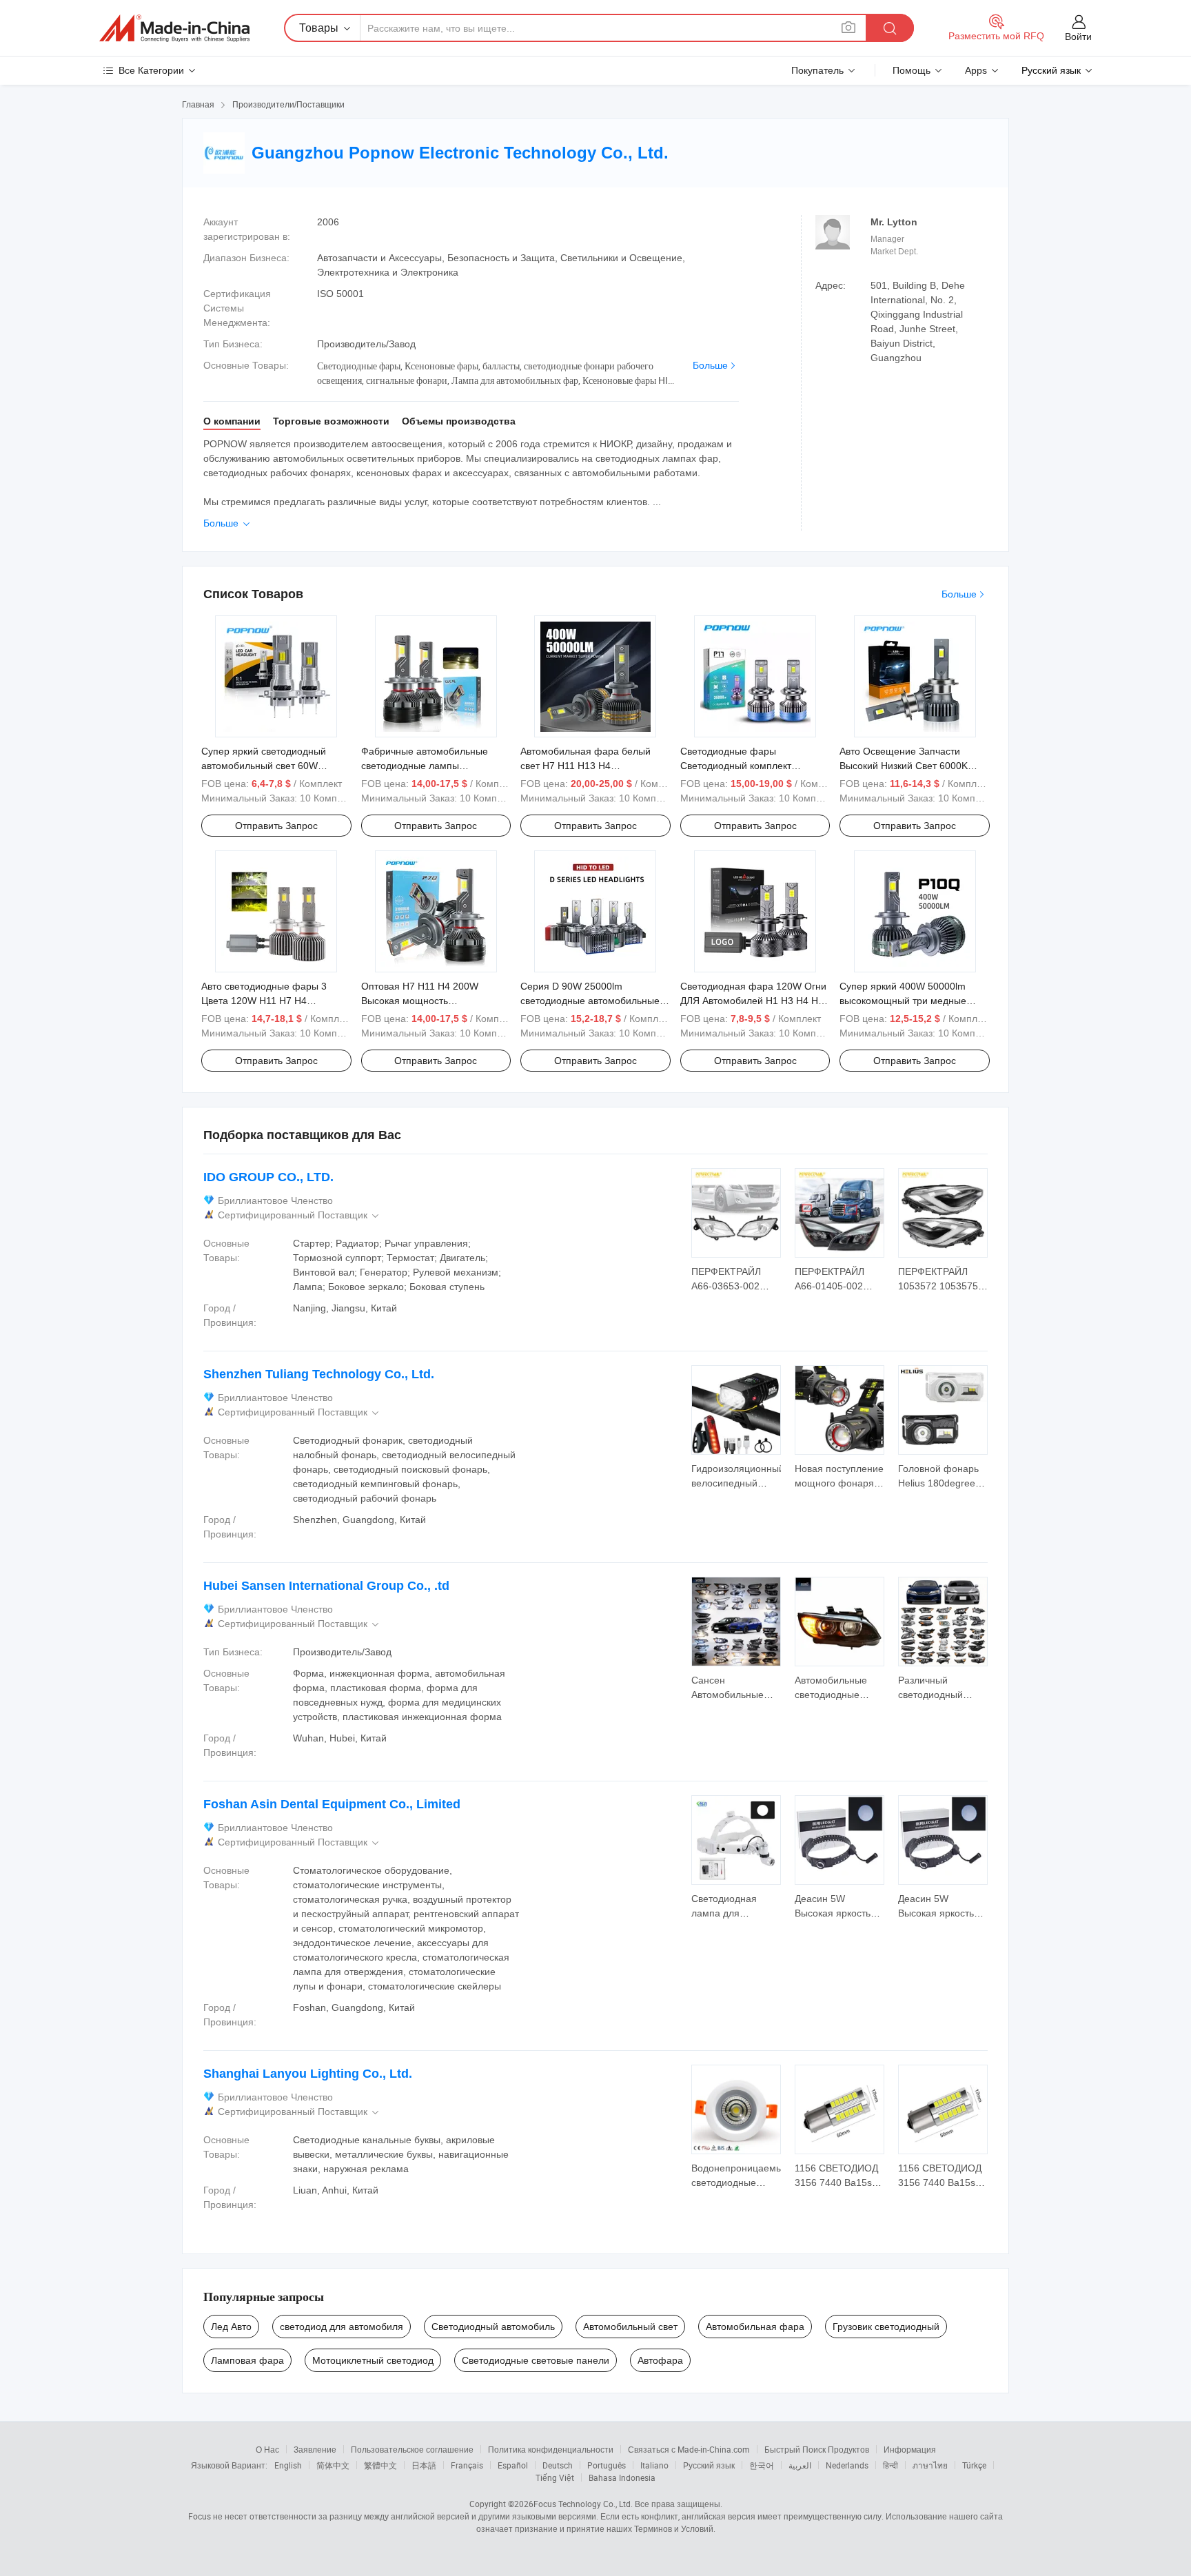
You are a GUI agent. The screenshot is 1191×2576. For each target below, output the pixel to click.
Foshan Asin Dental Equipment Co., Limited (332, 1804)
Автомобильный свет (630, 2327)
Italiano (654, 2465)
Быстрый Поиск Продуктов (817, 2449)
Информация (910, 2449)
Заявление (315, 2449)
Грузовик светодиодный (886, 2327)
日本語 (424, 2465)
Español (513, 2465)
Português (607, 2465)
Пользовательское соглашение (412, 2449)
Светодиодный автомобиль (493, 2327)
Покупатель (817, 70)
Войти (1078, 37)
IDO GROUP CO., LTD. (268, 1177)
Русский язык (709, 2465)
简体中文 (333, 2465)
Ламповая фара (247, 2360)
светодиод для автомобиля (342, 2327)
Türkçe (974, 2465)
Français (467, 2465)
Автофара (660, 2360)
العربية (800, 2465)
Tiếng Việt (555, 2477)
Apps (976, 70)
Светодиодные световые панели (536, 2360)
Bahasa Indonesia (622, 2477)
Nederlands (847, 2465)
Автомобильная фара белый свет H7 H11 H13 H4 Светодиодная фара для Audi (588, 766)
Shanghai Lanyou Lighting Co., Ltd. (308, 2074)
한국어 (762, 2465)
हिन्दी (890, 2465)
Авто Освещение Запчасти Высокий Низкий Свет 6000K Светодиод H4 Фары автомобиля (914, 766)
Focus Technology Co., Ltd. (583, 2504)
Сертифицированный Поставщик (299, 1215)
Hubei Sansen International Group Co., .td (326, 1586)
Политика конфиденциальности (551, 2449)
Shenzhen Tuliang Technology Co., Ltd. (319, 1374)
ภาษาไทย (930, 2465)
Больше (710, 365)
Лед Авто (231, 2327)
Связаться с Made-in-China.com (689, 2449)
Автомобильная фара (755, 2327)
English (288, 2465)
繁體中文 (380, 2465)
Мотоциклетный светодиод (373, 2360)
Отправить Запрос (276, 826)
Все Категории (151, 70)
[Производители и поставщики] (174, 28)
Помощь (912, 70)
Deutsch (558, 2465)
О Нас (267, 2449)
